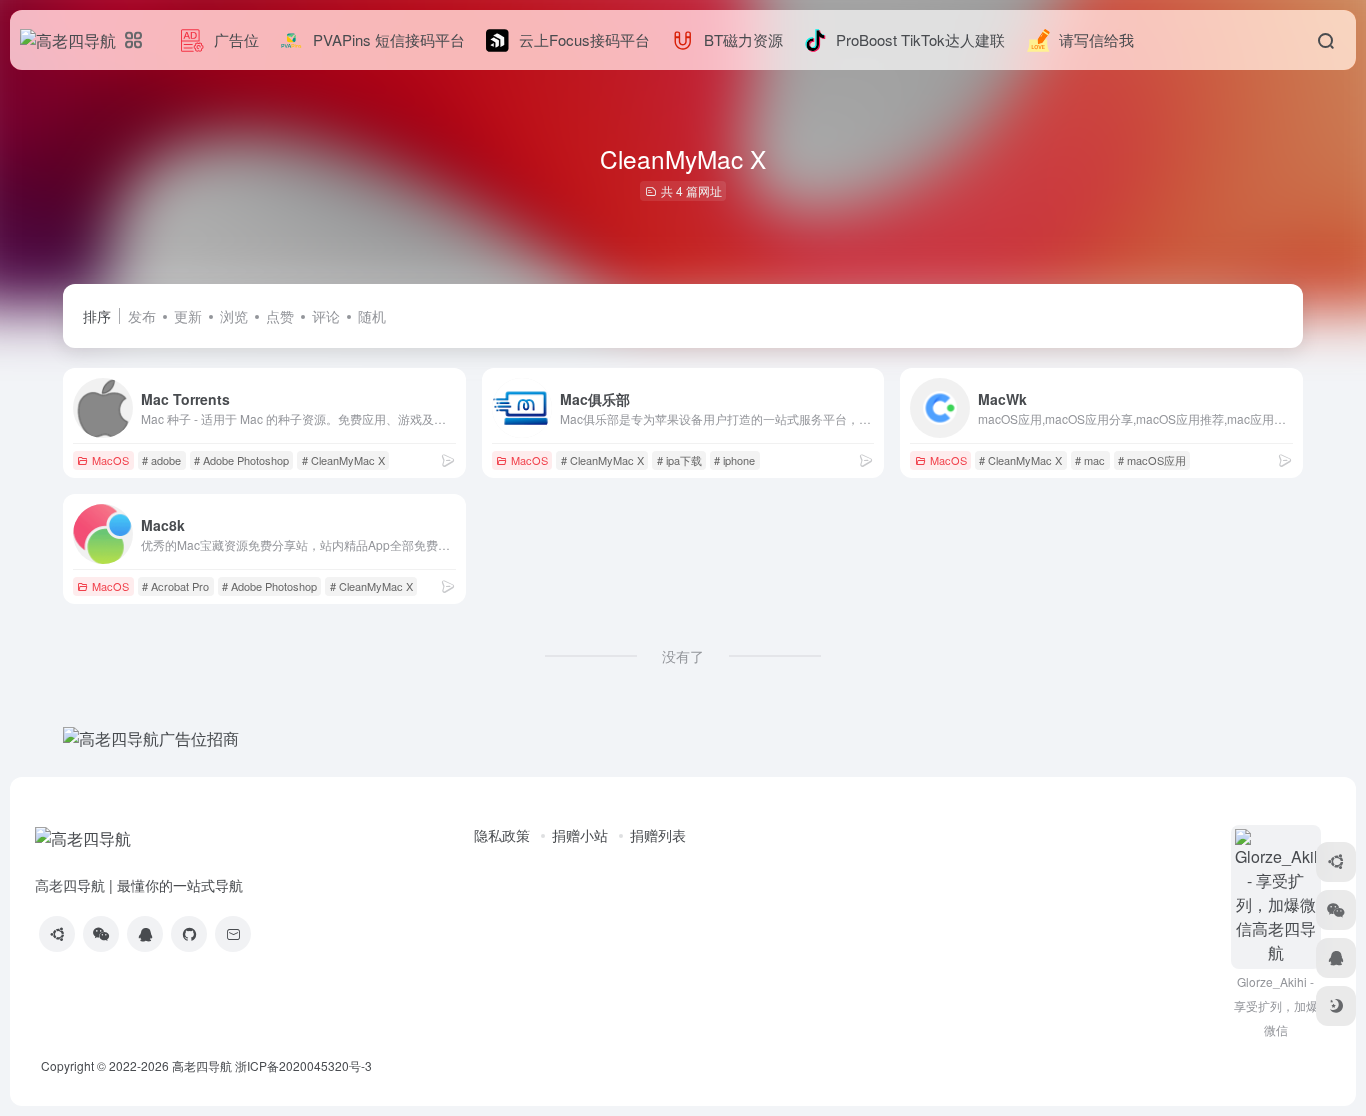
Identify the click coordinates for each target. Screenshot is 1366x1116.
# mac (1090, 460)
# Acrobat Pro (175, 586)
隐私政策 (502, 835)
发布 (142, 316)
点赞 (280, 316)
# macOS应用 (1152, 460)
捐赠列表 (658, 835)
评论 (326, 316)
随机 (372, 316)
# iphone (734, 460)
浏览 (234, 316)
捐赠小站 (580, 835)
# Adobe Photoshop (241, 460)
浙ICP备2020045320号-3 (305, 1065)
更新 (188, 316)
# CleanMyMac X (343, 460)
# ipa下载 (679, 460)
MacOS (110, 460)
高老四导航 (202, 1065)
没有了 (683, 656)
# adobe (161, 460)
